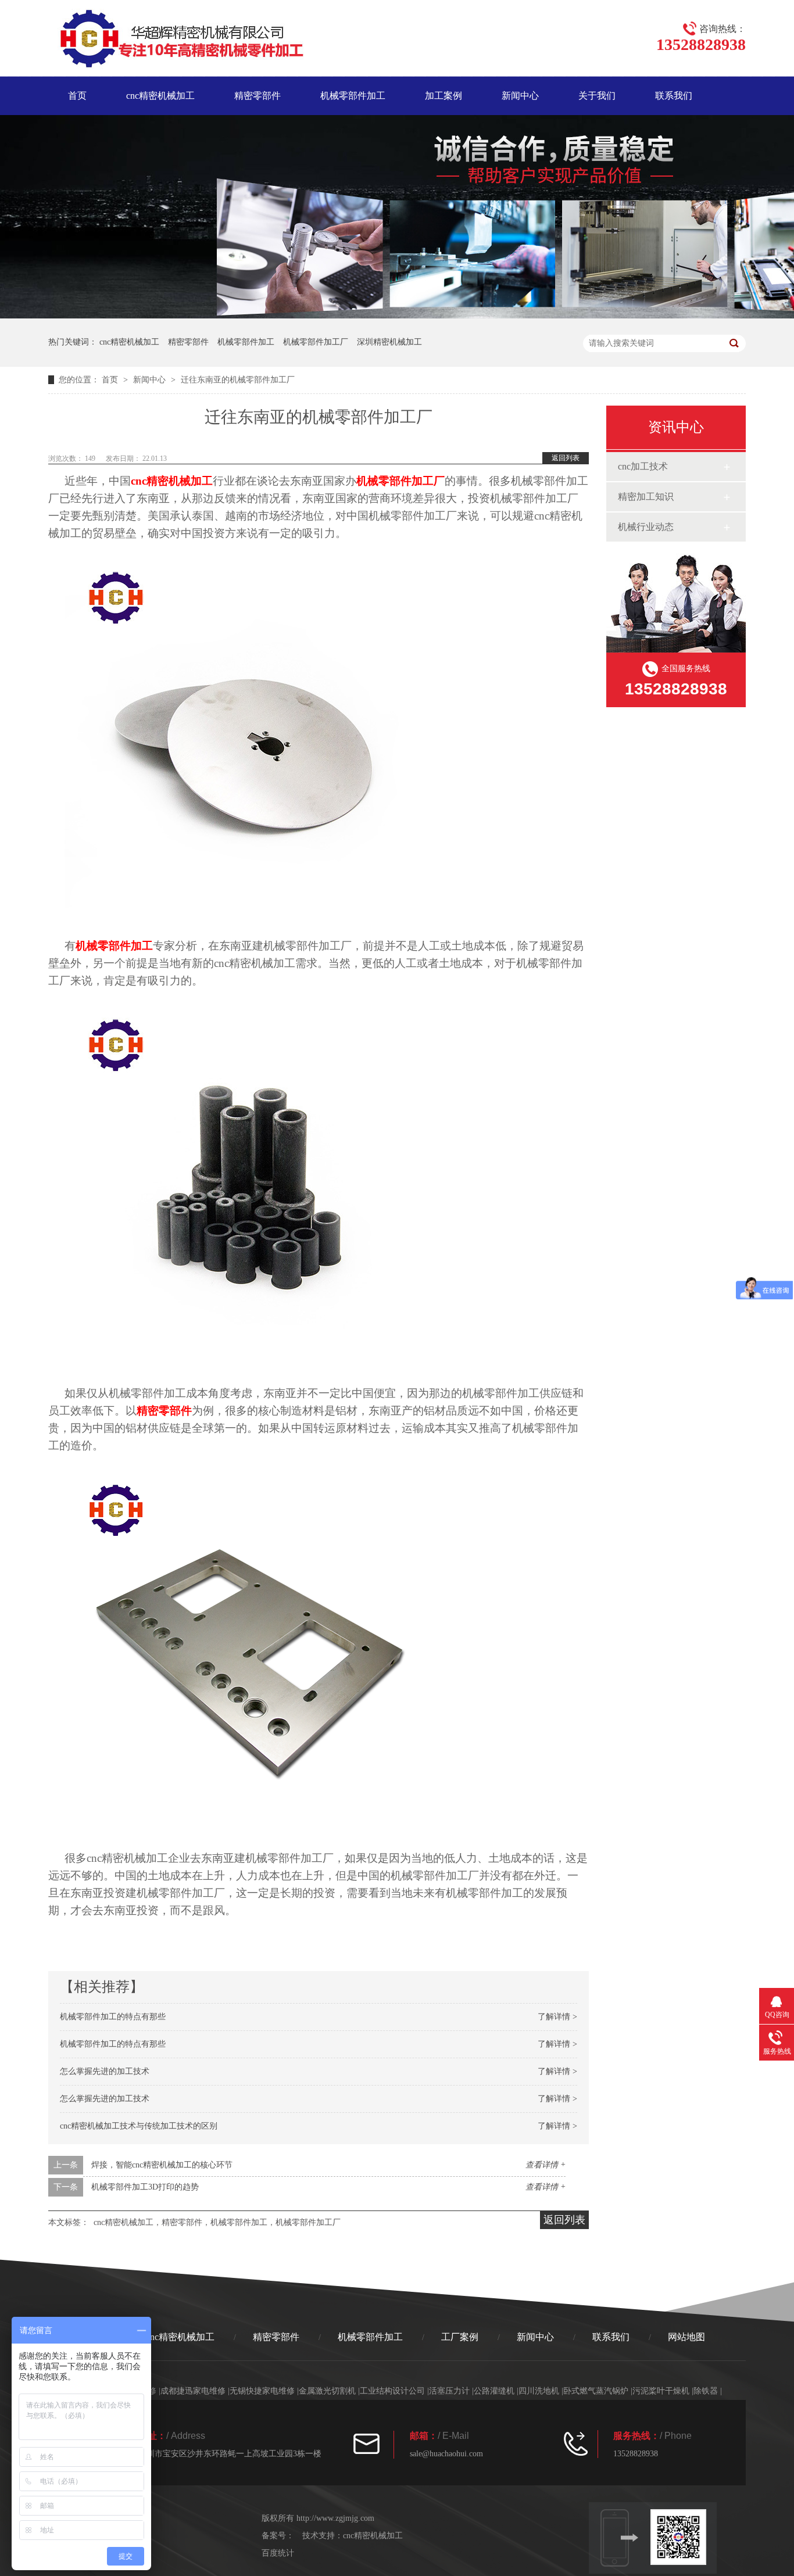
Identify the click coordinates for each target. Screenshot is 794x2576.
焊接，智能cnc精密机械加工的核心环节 (162, 2165)
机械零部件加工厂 (316, 342)
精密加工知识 (646, 497)
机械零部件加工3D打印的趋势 (145, 2187)
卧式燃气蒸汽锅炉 (596, 2391)
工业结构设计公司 (392, 2391)
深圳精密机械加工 (389, 342)
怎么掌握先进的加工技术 (105, 2071)
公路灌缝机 (494, 2391)
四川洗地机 (539, 2391)
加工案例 (444, 96)
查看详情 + (546, 2165)
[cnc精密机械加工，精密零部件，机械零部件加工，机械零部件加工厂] (176, 41)
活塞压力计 (449, 2391)
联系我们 (674, 96)
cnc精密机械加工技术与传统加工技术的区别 (139, 2126)
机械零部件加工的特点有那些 (113, 2017)
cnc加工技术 (643, 466)
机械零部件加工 (353, 96)
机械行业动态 (646, 527)
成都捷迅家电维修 (193, 2391)
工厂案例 (460, 2337)
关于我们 (597, 96)
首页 (77, 96)
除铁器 (706, 2391)
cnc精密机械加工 (160, 96)
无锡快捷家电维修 (262, 2391)
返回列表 (566, 458)
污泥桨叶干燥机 (661, 2391)
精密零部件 (257, 96)
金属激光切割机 (327, 2391)
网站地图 (686, 2337)
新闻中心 (520, 96)
